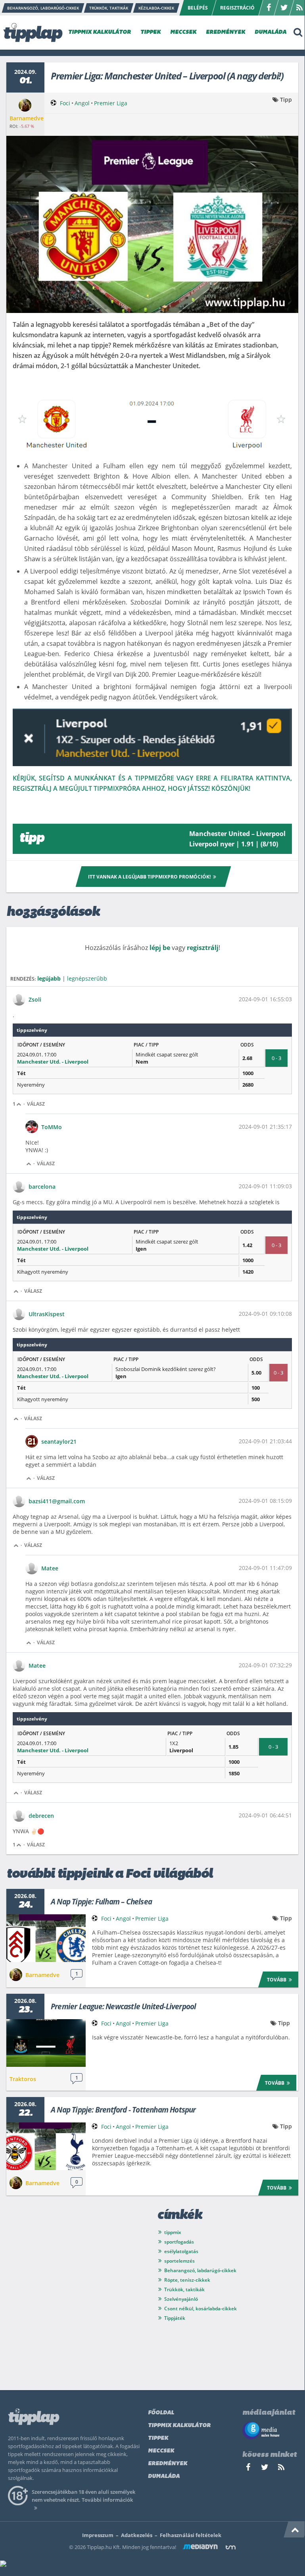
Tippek (158, 2438)
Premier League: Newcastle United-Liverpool (123, 2006)
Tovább (277, 1980)
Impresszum (98, 2535)
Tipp (286, 99)
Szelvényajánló (181, 2299)
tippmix (173, 2232)
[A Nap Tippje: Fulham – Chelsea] (46, 1938)
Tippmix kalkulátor (179, 2426)
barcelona (42, 1187)
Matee (50, 1568)
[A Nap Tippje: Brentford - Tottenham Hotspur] (46, 2146)
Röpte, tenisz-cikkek (187, 2280)
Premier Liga (111, 103)
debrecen (41, 1816)
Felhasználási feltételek (191, 2535)
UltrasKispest (47, 1314)
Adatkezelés (137, 2535)
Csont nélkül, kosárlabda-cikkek (200, 2309)
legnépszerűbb (87, 978)
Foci (65, 103)
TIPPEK (151, 32)
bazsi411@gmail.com (57, 1501)
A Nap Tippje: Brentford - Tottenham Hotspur (123, 2110)
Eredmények (168, 2464)
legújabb (49, 978)
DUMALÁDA (270, 32)
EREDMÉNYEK (225, 32)
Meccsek (161, 2451)
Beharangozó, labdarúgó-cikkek (200, 2270)
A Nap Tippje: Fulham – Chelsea (101, 1902)
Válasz (36, 1104)
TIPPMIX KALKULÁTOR (100, 32)
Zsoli (35, 999)
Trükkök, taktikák (184, 2289)
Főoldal (161, 2413)
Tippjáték (175, 2318)
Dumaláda (164, 2477)
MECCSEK (183, 32)
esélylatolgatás (181, 2251)
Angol (82, 103)
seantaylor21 (59, 1442)
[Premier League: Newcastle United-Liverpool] (46, 2043)
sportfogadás (179, 2242)
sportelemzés (179, 2261)
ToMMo (52, 1127)
